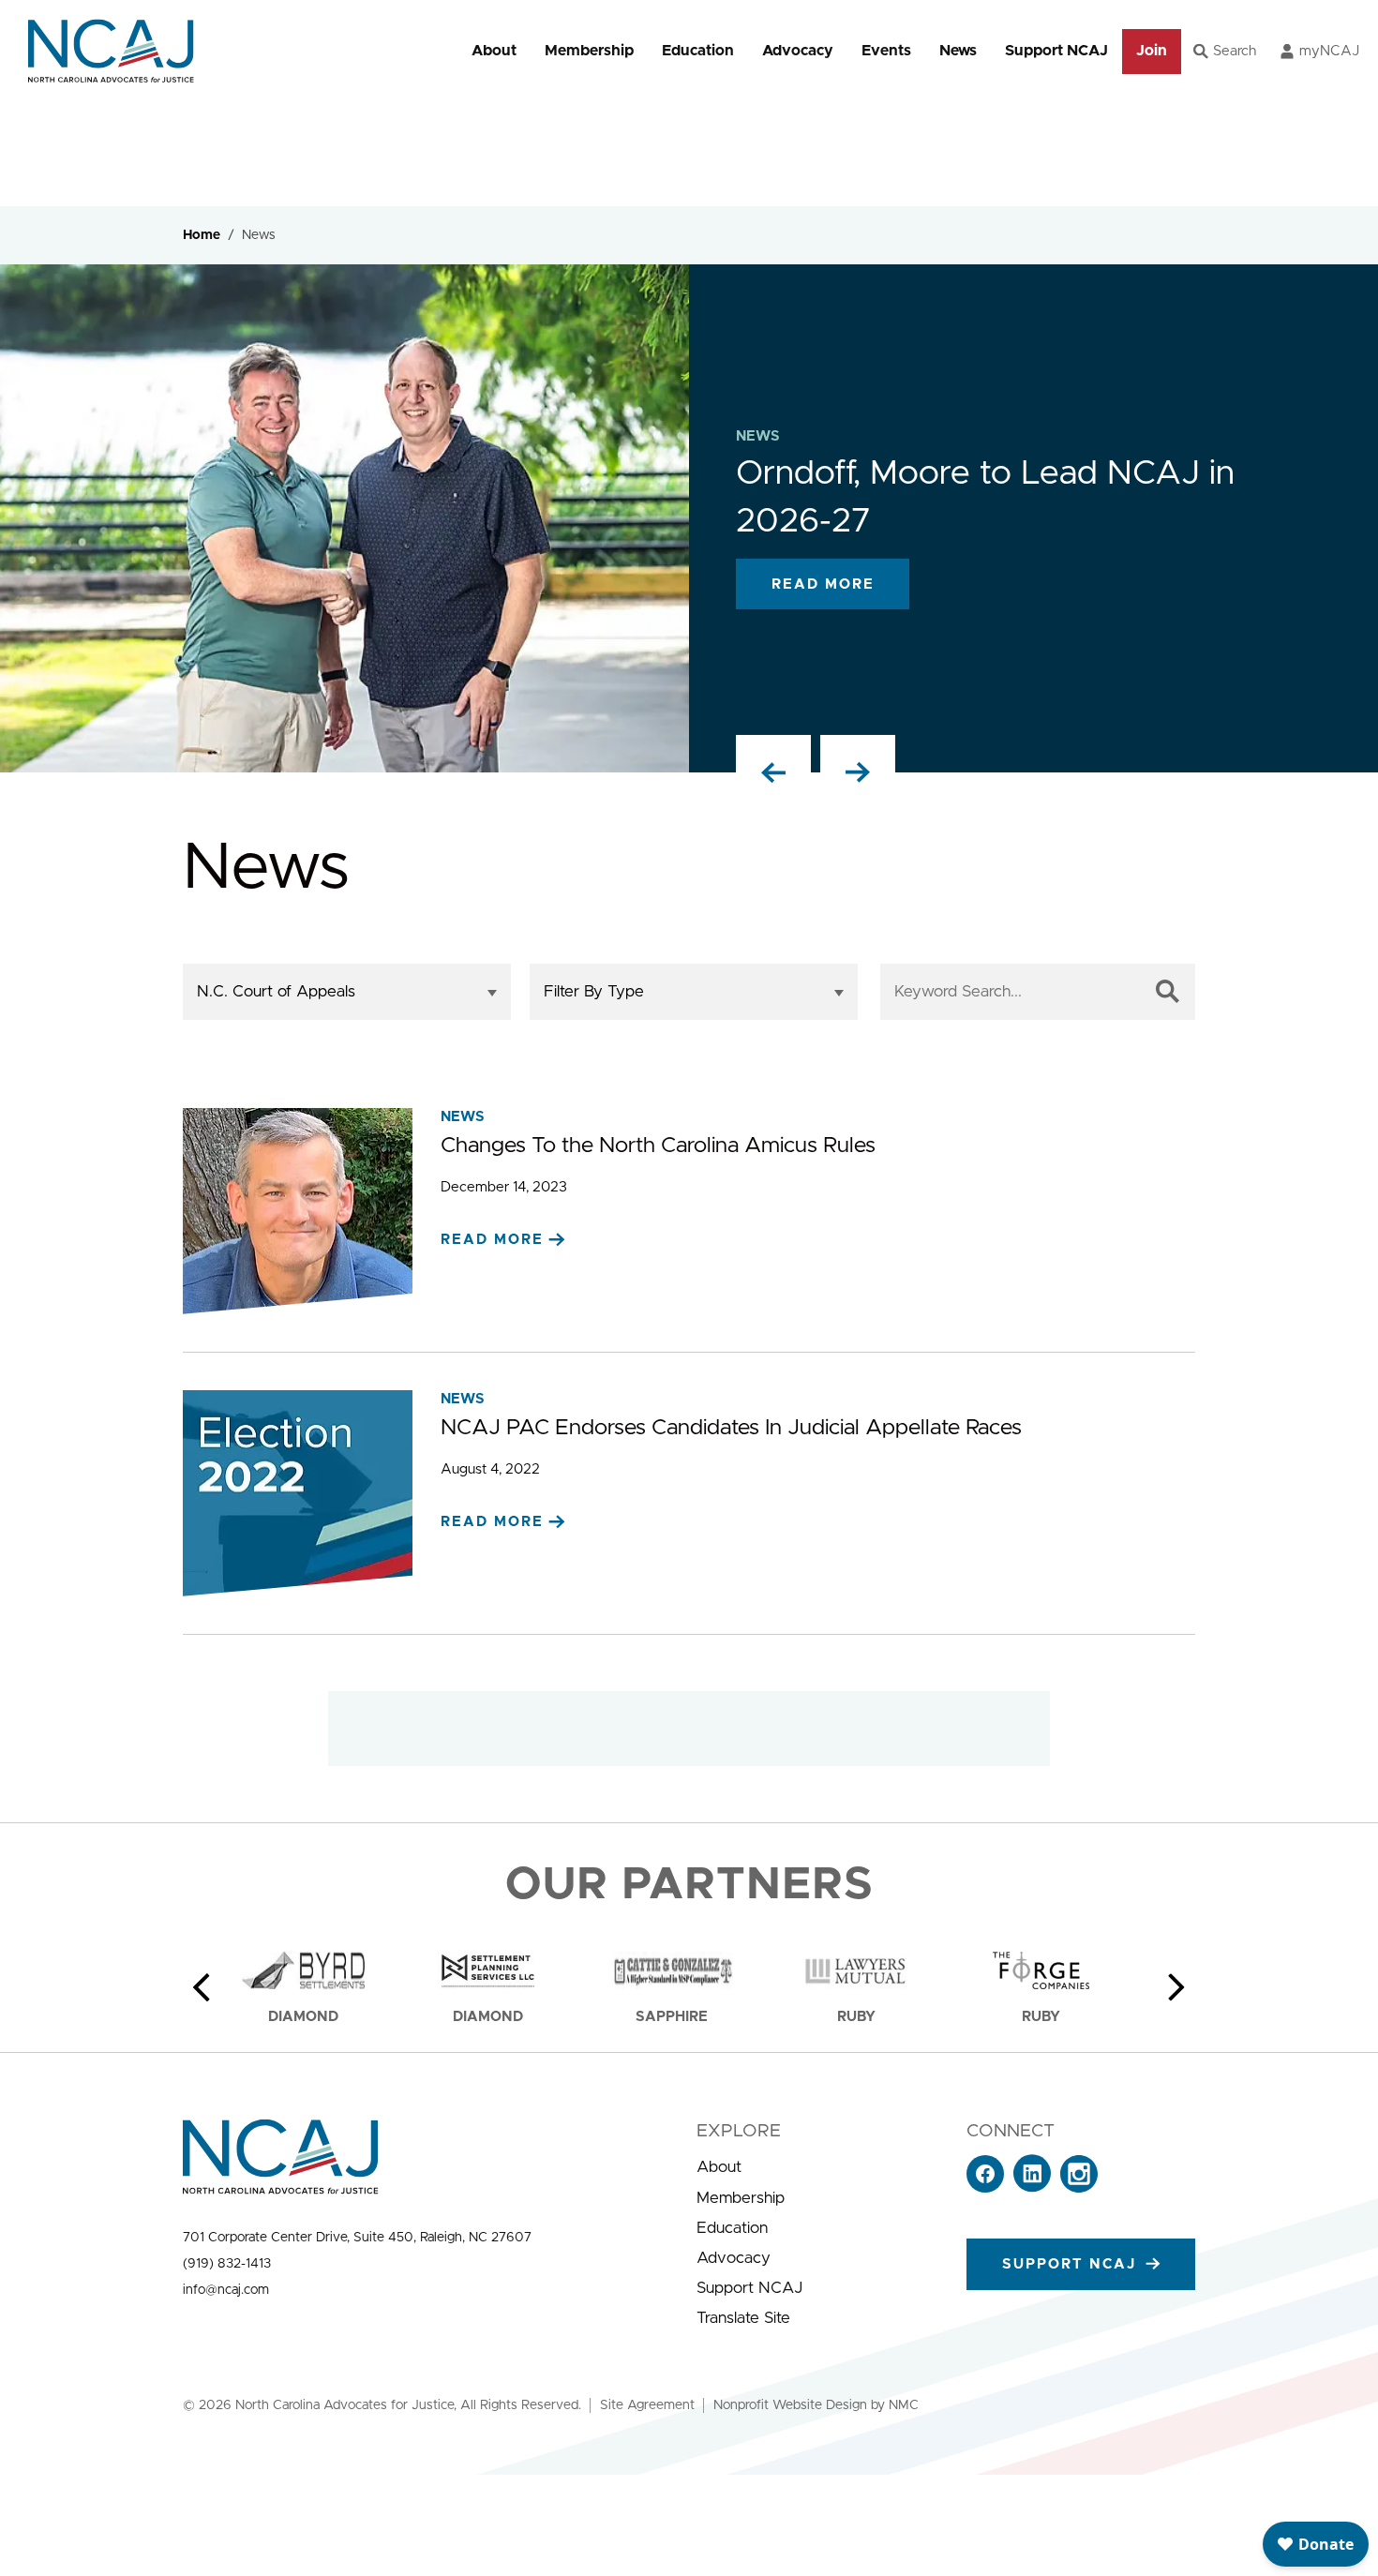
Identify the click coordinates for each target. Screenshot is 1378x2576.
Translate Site (743, 2318)
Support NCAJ (1056, 51)
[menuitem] (494, 51)
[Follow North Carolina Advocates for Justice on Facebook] (985, 2187)
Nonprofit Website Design (790, 2405)
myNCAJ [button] (1329, 51)
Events (886, 51)
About (494, 51)
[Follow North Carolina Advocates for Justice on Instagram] (1079, 2187)
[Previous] (202, 1987)
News (958, 51)
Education (698, 51)
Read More (823, 584)
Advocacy (798, 51)
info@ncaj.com (226, 2290)
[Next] (1176, 1987)
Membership (589, 51)
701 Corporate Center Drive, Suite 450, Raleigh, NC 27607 (357, 2238)
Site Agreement (647, 2405)
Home (202, 235)
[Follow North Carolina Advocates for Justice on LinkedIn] (1032, 2187)
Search (1235, 51)
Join (1152, 51)
